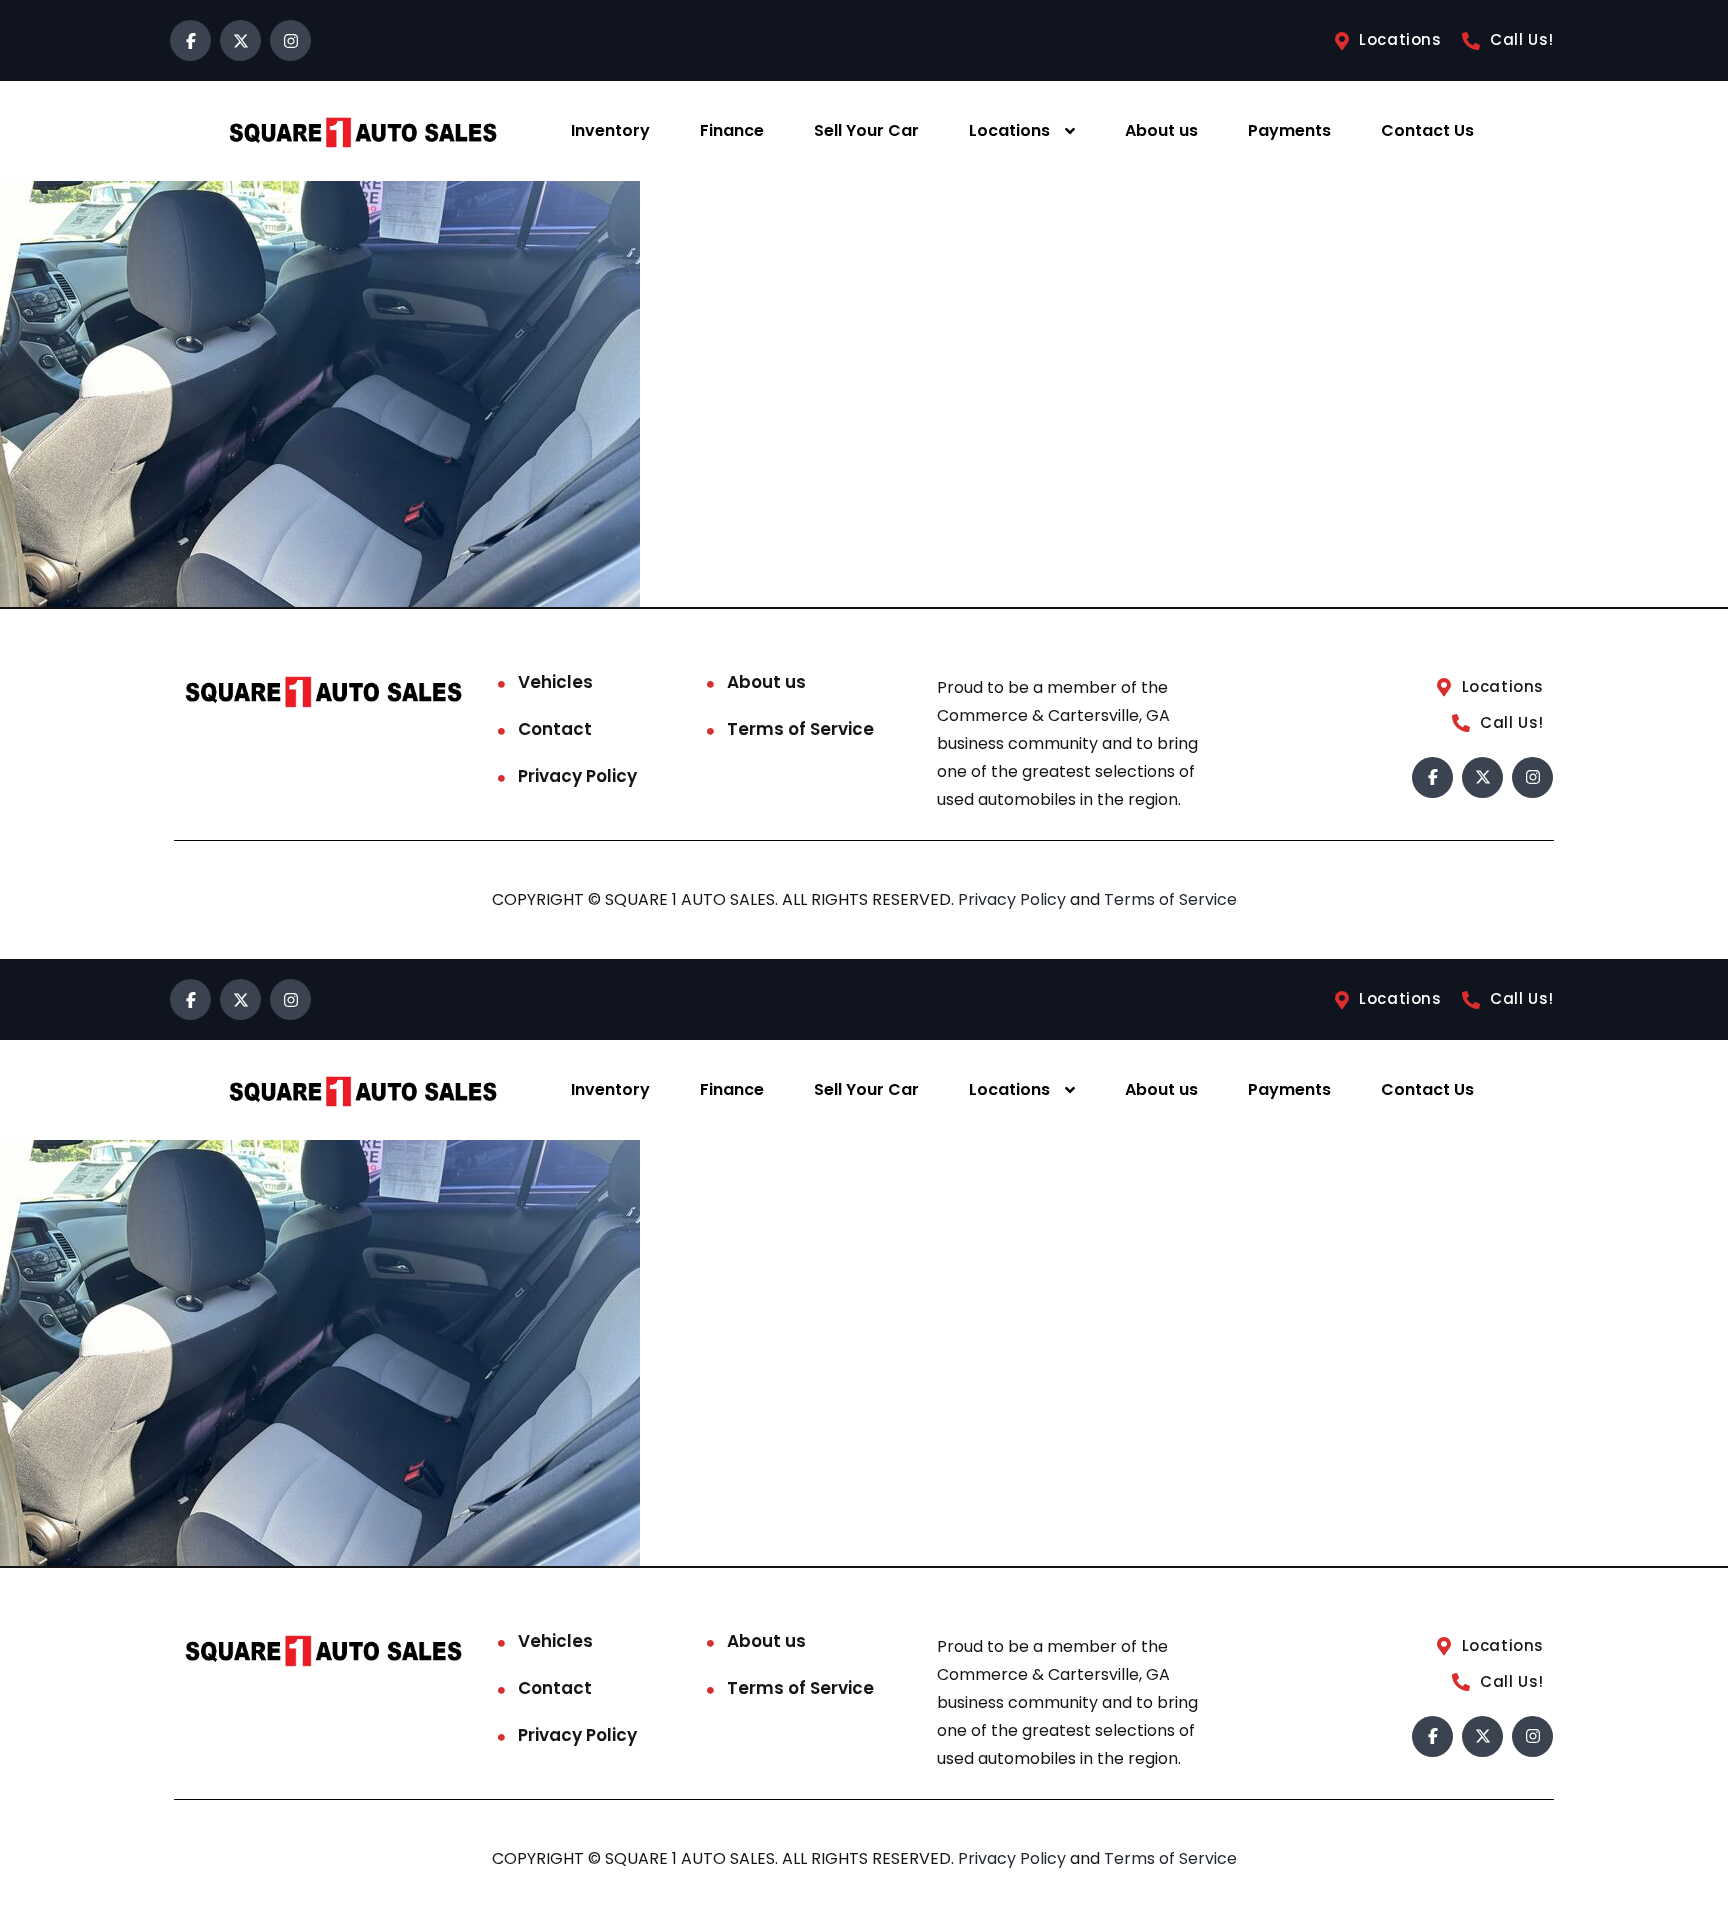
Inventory (610, 130)
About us (1161, 130)
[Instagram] (290, 40)
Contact (555, 729)
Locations (1009, 130)
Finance (732, 130)
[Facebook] (190, 40)
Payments (1289, 130)
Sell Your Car (866, 130)
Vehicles (555, 682)
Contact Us (1427, 130)
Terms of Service (800, 729)
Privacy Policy (577, 776)
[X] (240, 40)
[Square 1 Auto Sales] (363, 131)
